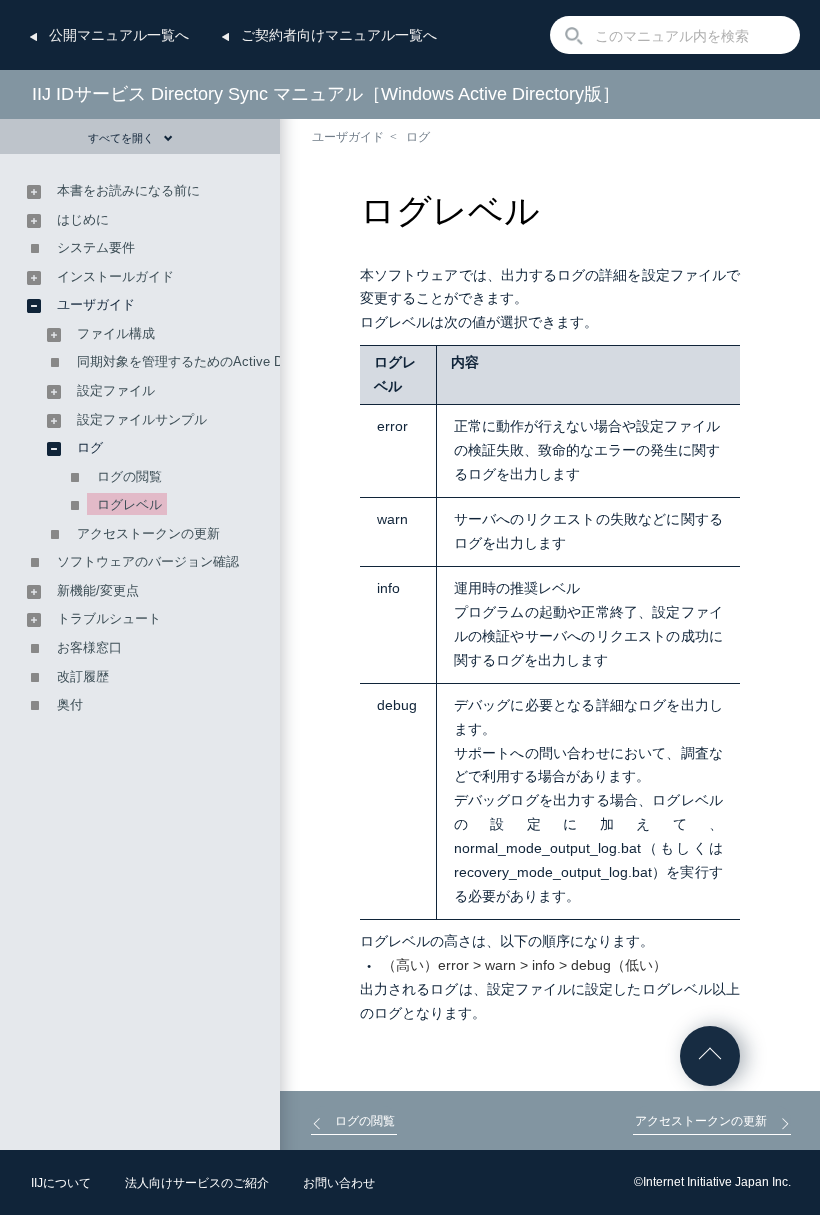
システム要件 (96, 247)
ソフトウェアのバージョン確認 (148, 561)
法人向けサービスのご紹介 (197, 1183)
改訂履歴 (83, 676)
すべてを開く (121, 138)
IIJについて (61, 1183)
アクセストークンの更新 (148, 533)
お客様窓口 (89, 647)
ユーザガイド (348, 137)
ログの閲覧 (129, 476)
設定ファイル (116, 390)
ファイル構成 (116, 333)
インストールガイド (115, 276)
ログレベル (129, 504)
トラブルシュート (109, 618)
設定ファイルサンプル (142, 419)
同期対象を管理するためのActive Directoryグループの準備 (247, 361)
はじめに (83, 219)
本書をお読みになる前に (128, 190)
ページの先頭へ (710, 1056)
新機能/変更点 (98, 590)
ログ (418, 137)
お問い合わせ (339, 1183)
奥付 (70, 704)
